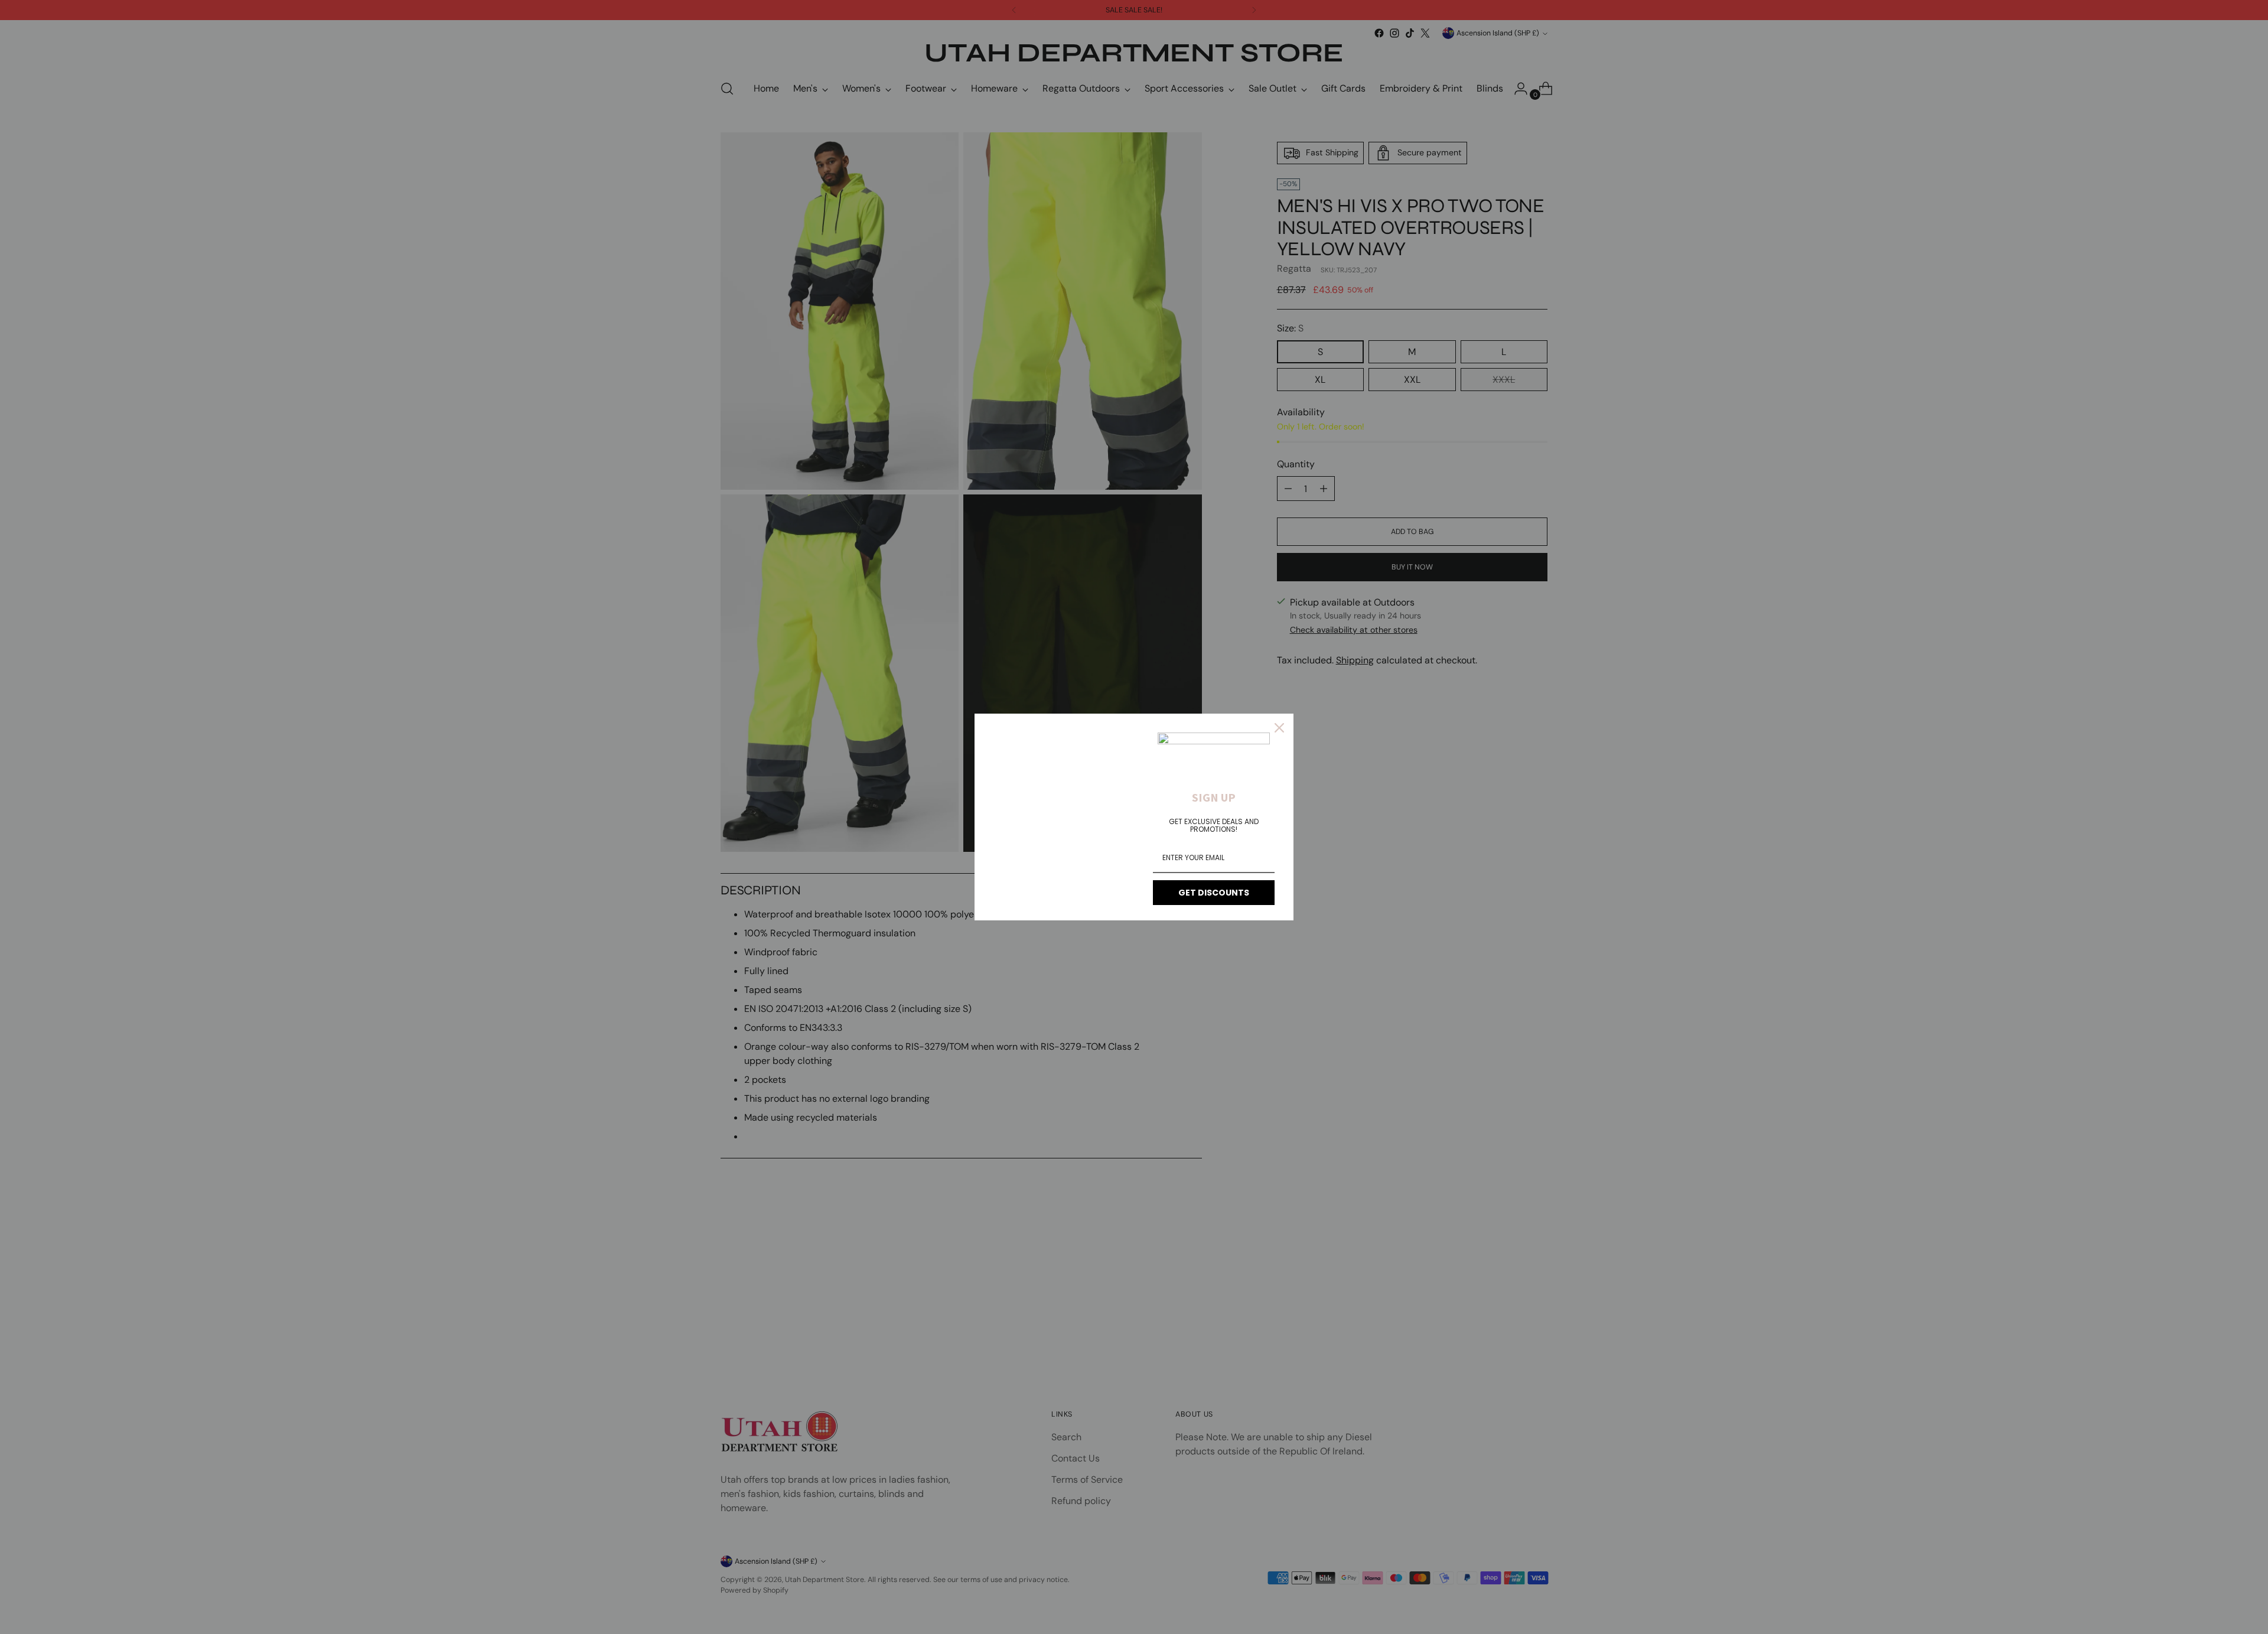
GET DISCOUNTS (1214, 893)
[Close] (1279, 728)
